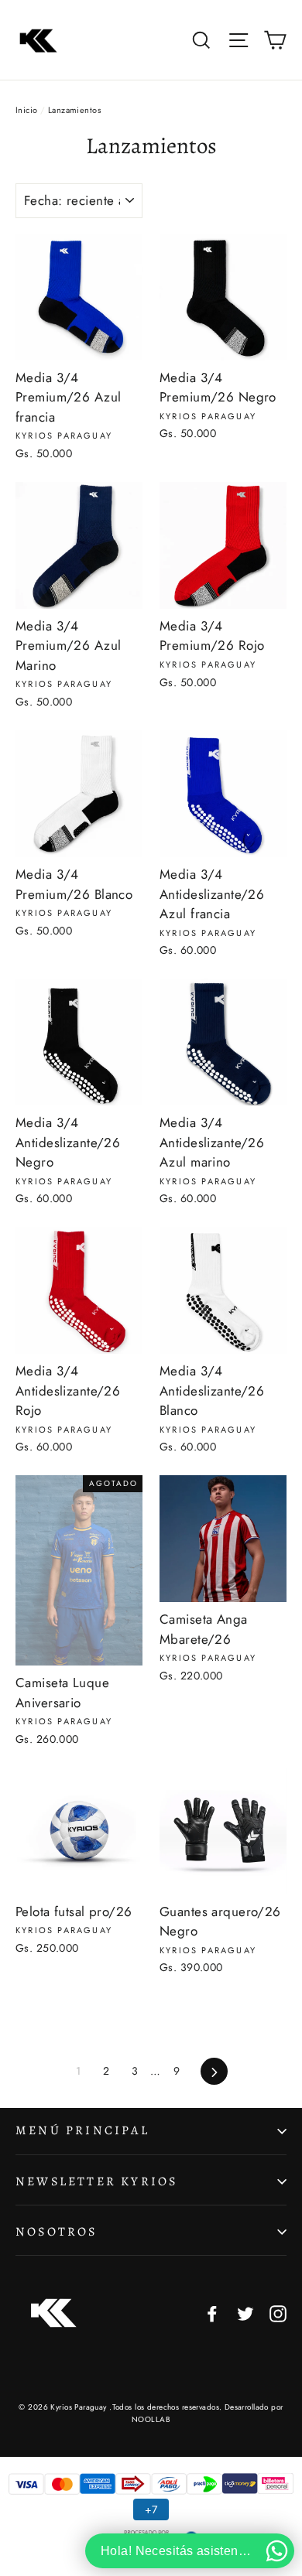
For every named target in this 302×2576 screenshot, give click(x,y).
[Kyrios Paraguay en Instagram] (278, 2313)
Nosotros (57, 2232)
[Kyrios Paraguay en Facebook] (212, 2313)
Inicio (27, 110)
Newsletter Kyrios (96, 2181)
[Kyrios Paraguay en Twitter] (245, 2313)
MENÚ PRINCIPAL (82, 2130)
